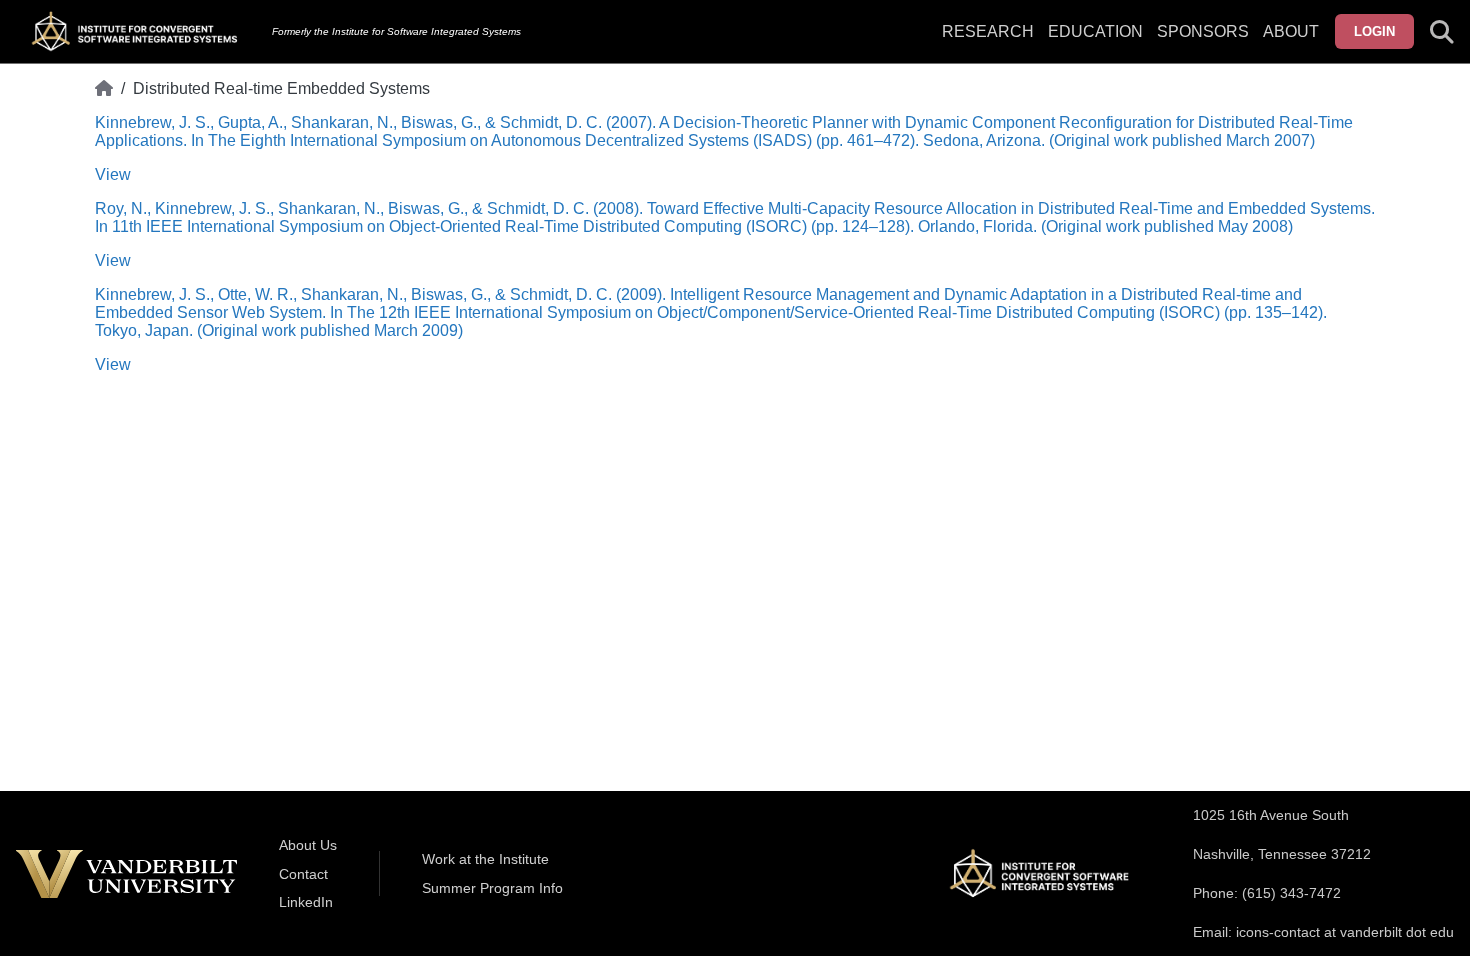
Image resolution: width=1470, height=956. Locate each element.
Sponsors (1203, 31)
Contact (303, 874)
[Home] (104, 89)
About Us (308, 845)
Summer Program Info (492, 888)
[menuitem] (1203, 44)
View (113, 174)
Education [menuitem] (1095, 31)
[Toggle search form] (1442, 32)
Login (1374, 31)
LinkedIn (306, 902)
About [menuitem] (1291, 31)
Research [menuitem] (988, 31)
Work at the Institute (485, 859)
